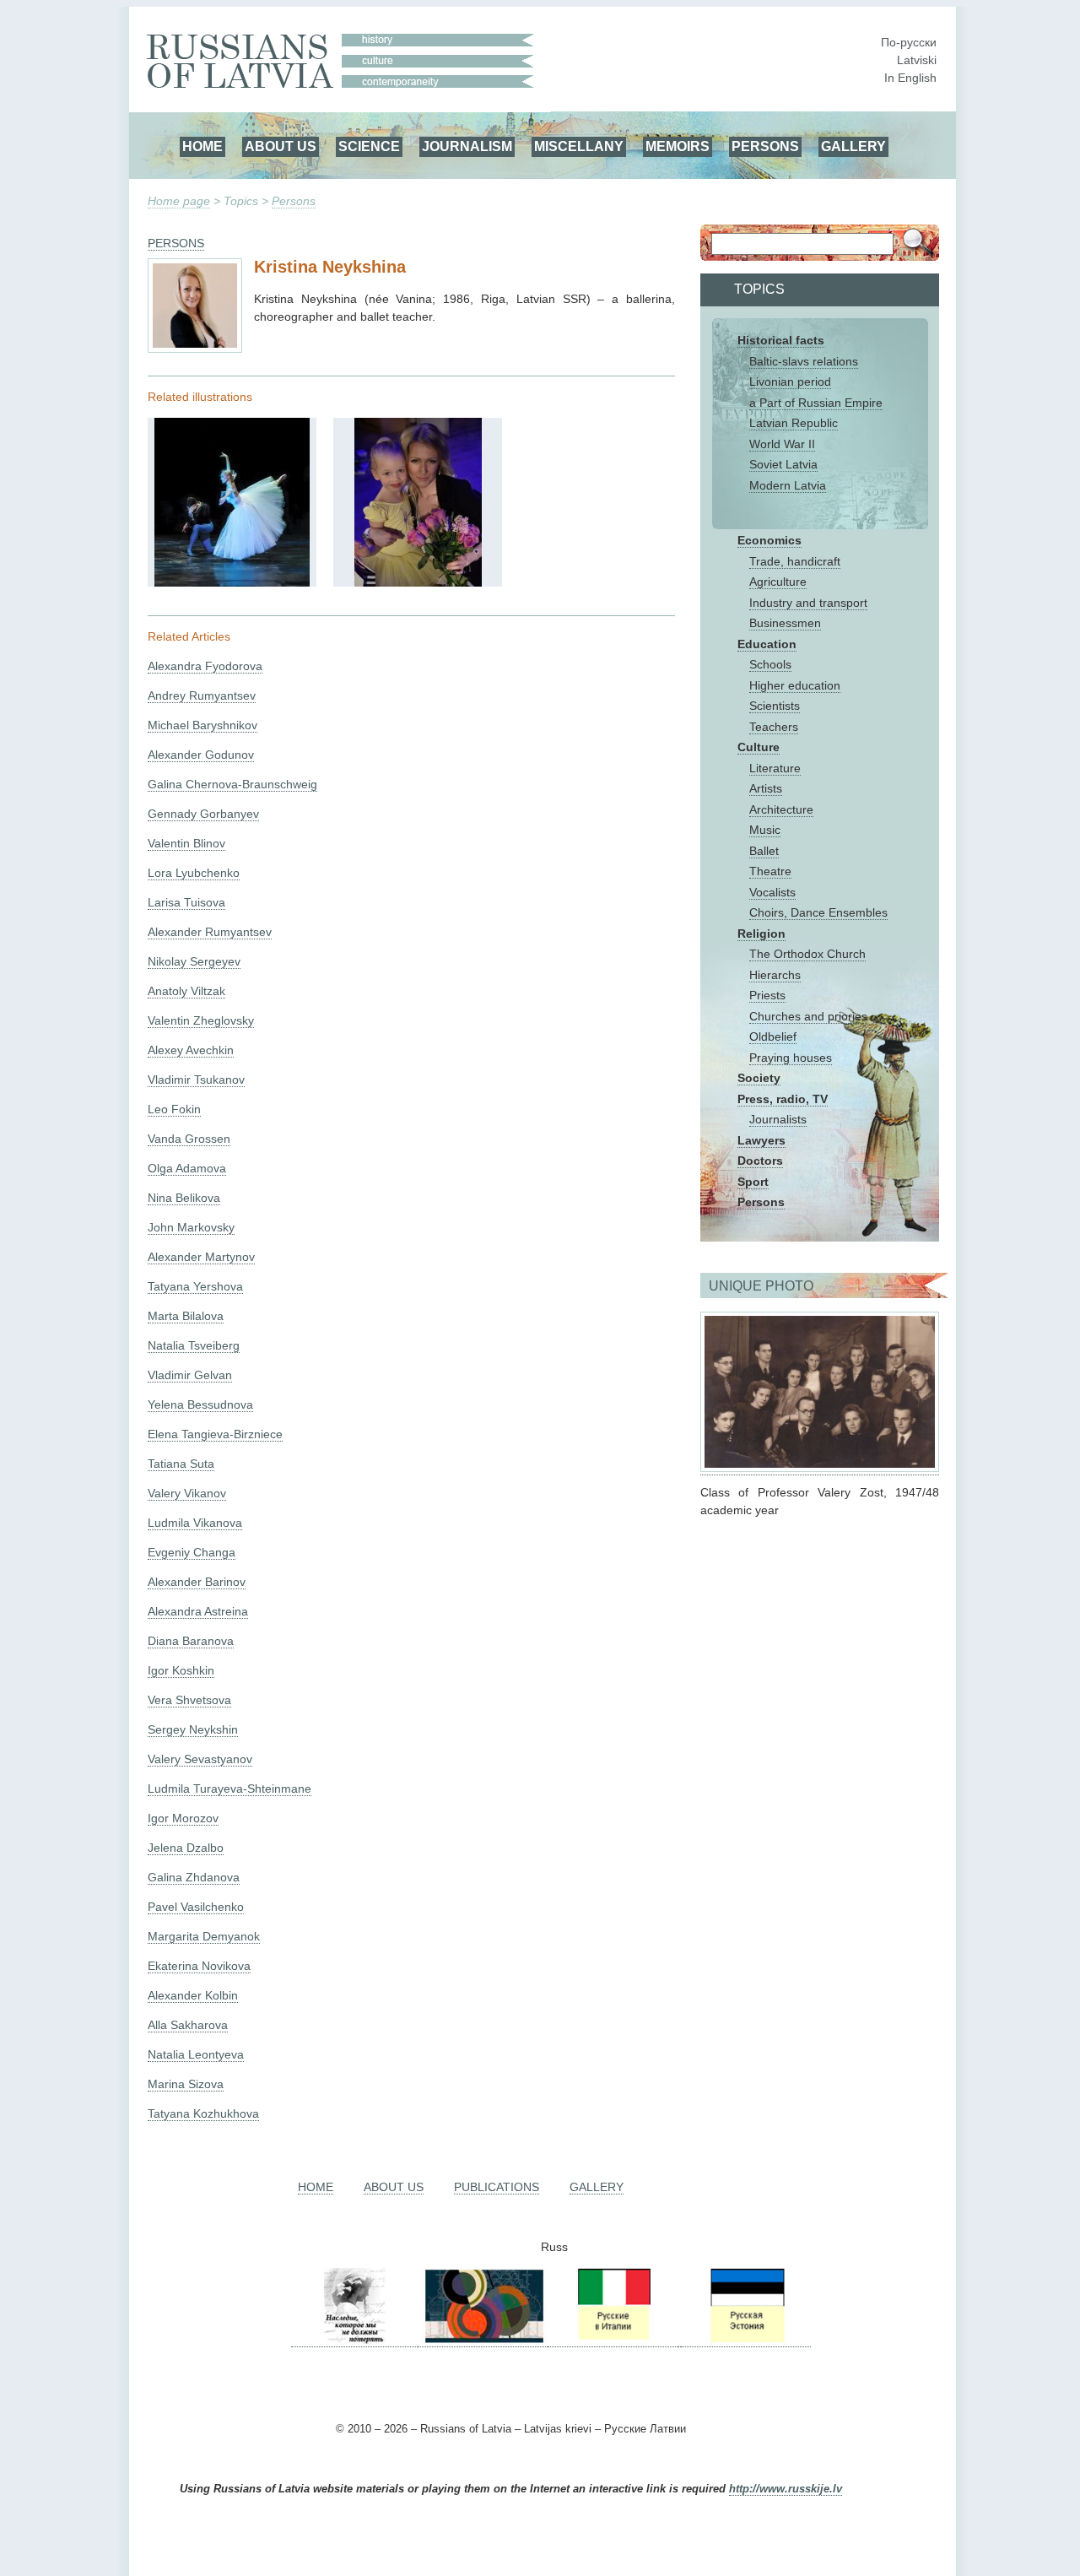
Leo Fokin (174, 1109)
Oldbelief (773, 1036)
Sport (753, 1182)
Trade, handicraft (795, 561)
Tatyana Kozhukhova (203, 2113)
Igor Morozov (183, 1818)
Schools (770, 664)
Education (767, 644)
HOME (202, 146)
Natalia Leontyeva (196, 2054)
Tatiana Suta (181, 1464)
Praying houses (791, 1058)
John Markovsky (191, 1227)
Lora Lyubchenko (194, 873)
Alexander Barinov (197, 1582)
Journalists (778, 1119)
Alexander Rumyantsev (210, 932)
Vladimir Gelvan (190, 1375)
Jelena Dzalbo (186, 1848)
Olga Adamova (187, 1168)
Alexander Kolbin (193, 1995)
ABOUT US (281, 146)
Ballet (764, 851)
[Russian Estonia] (746, 2340)
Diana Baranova (191, 1641)
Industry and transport (808, 603)
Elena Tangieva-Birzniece (215, 1434)
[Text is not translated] (232, 582)
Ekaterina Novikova (199, 1966)
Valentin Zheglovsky (201, 1020)
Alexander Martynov (201, 1257)
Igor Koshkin (181, 1670)
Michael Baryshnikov (202, 725)
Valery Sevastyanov (200, 1759)
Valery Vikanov (187, 1493)
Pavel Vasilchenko (196, 1907)
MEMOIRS (678, 146)
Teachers (774, 727)
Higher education (795, 685)
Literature (775, 768)
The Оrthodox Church (807, 954)
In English (910, 78)
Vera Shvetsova (189, 1700)
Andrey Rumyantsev (202, 695)
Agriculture (778, 582)
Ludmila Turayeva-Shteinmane (229, 1789)
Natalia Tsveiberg (194, 1345)
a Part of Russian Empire (816, 403)
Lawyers (761, 1140)
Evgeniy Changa (192, 1552)
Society (759, 1078)
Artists (766, 788)
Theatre (770, 871)
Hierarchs (775, 975)
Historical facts (781, 340)
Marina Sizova (186, 2084)
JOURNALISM (467, 146)
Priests (767, 995)
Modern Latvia (788, 485)
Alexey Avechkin (191, 1050)
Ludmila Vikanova (195, 1523)
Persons (294, 201)
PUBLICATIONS (497, 2187)
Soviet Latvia (783, 464)
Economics (769, 540)
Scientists (775, 706)
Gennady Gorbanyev (203, 814)
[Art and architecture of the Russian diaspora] (483, 2340)
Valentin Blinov (186, 843)
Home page (179, 201)
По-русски (909, 42)
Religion (761, 934)
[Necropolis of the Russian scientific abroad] (354, 2340)
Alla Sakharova (188, 2025)
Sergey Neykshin (193, 1729)
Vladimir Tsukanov (196, 1080)
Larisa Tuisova (186, 902)
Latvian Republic (794, 423)
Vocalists (772, 892)
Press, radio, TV (783, 1099)
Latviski (917, 60)
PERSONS (765, 146)
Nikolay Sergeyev (194, 961)
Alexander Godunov (201, 755)
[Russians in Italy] (613, 2340)
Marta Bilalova (186, 1316)
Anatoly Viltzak (186, 991)
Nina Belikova (184, 1198)
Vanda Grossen (189, 1139)
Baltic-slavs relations (804, 361)
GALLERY (853, 146)
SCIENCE (369, 146)
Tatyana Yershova (195, 1286)
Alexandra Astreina (198, 1611)
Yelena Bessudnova (200, 1404)
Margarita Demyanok (204, 1936)
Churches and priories (808, 1016)
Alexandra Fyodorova (205, 666)
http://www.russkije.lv (786, 2489)
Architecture (781, 809)
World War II (782, 444)
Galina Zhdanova (194, 1877)
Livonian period (790, 382)
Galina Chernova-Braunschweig (232, 784)
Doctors (760, 1161)
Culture (759, 747)
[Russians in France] (679, 2340)
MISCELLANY (579, 146)
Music (765, 830)
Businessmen (785, 623)
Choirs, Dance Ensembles (818, 912)
